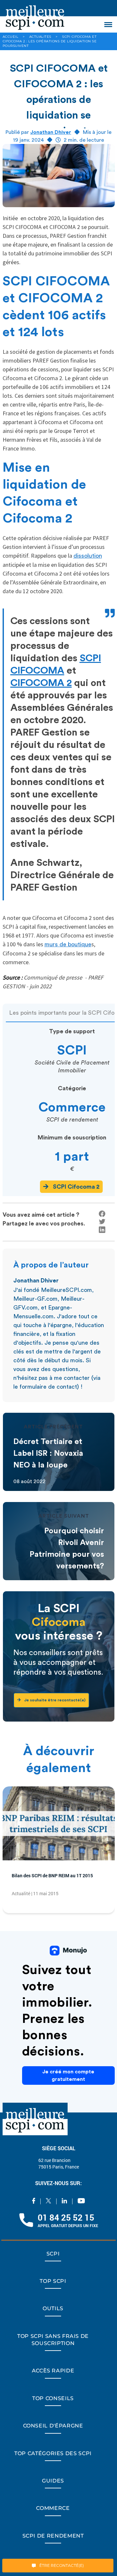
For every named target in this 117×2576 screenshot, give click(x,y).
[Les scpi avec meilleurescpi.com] (35, 16)
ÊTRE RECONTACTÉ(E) (61, 2565)
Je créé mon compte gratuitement (68, 2081)
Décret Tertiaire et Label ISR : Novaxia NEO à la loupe (48, 1453)
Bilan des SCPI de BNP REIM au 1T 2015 (57, 1881)
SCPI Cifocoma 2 (76, 1187)
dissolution (88, 556)
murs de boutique (68, 944)
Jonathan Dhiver (51, 132)
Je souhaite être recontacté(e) (62, 1700)
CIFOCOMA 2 (41, 683)
